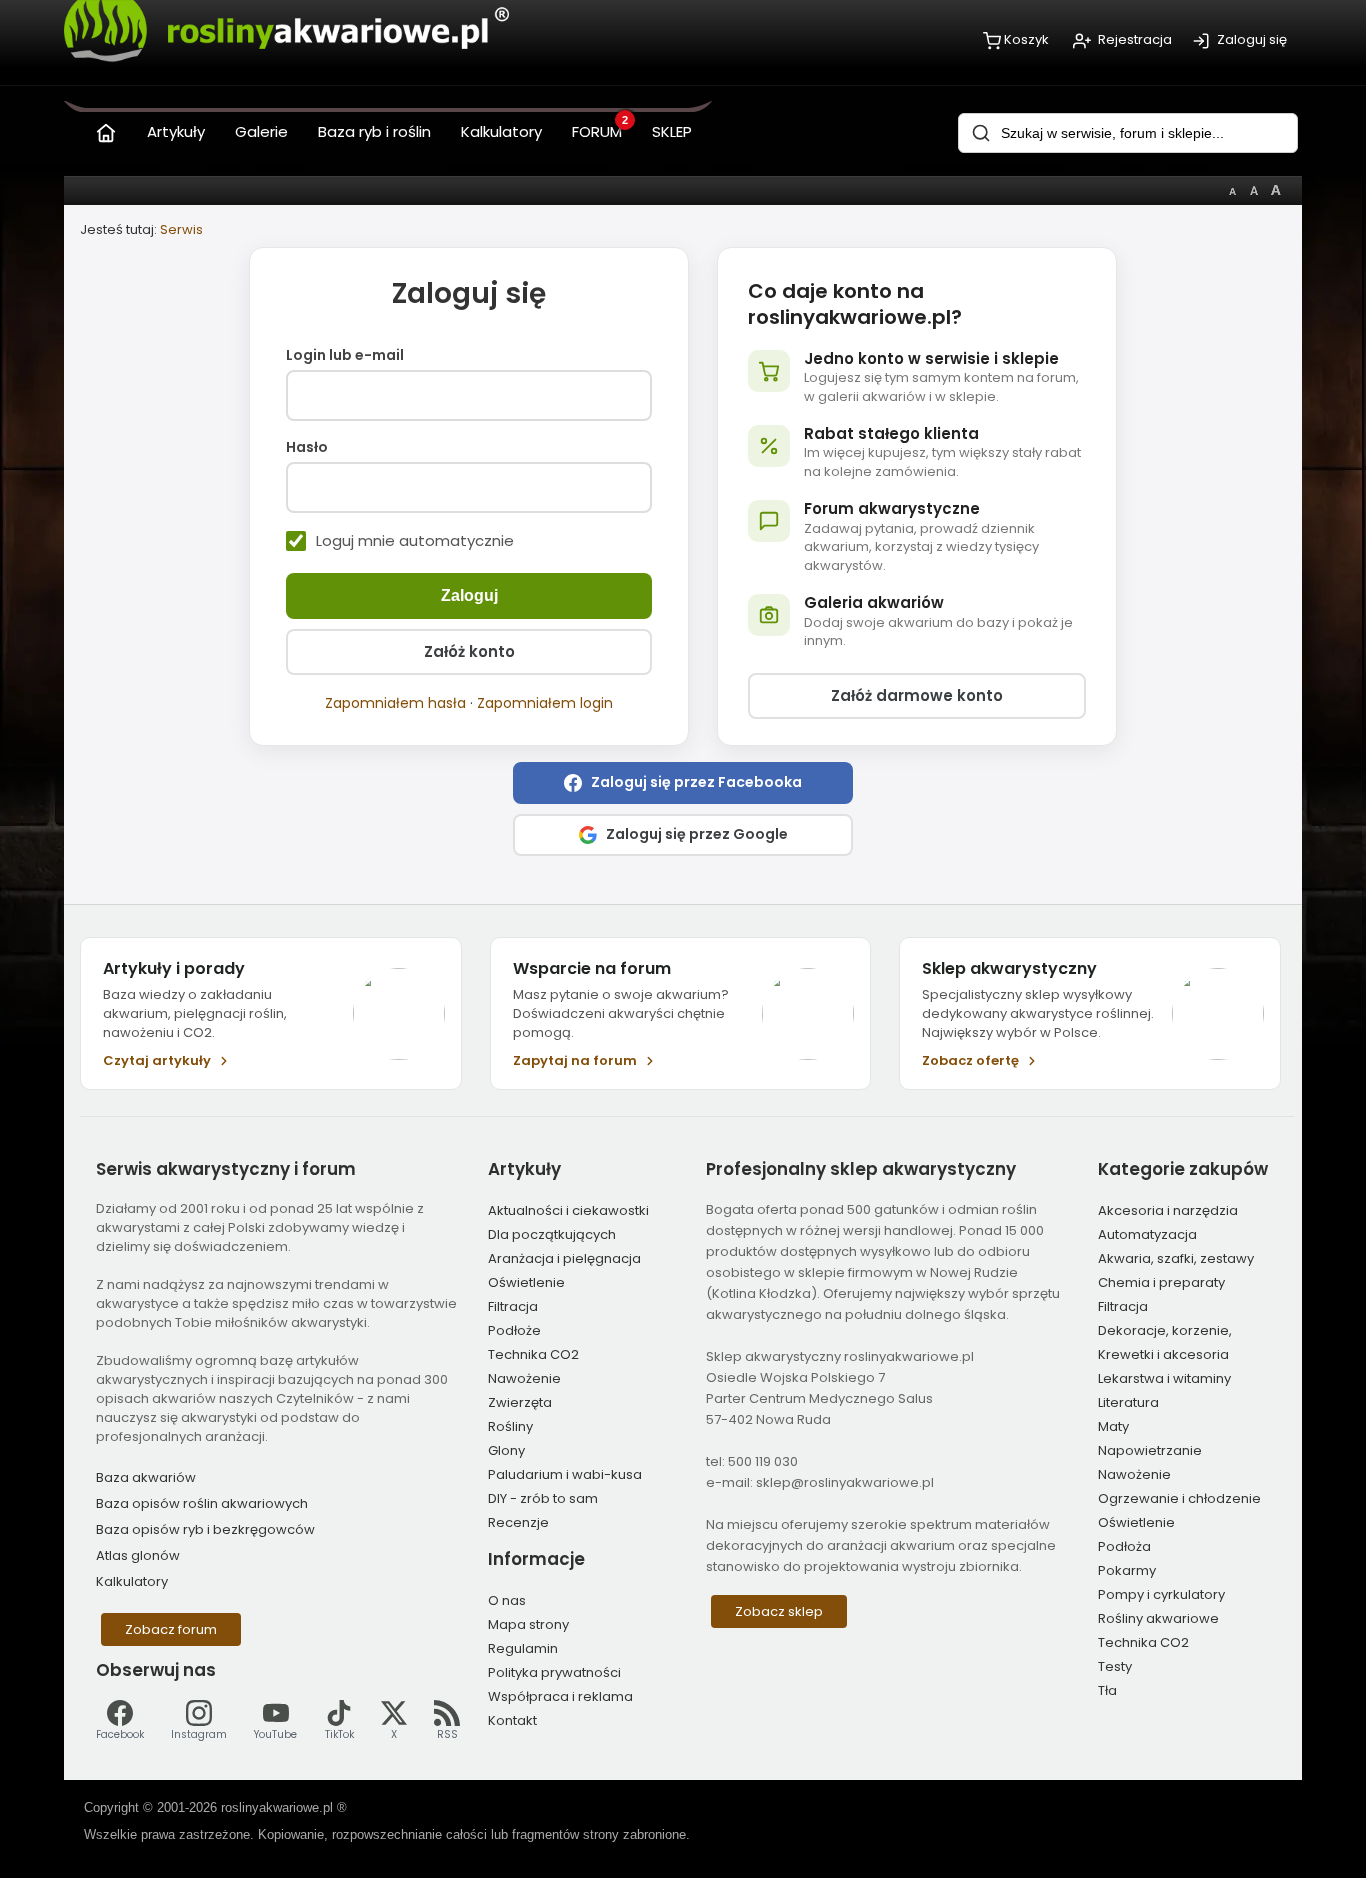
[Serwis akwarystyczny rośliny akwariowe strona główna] (106, 128)
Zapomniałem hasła (395, 703)
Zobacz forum (171, 1629)
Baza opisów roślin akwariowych (202, 1503)
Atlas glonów (138, 1555)
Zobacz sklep (779, 1611)
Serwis (181, 229)
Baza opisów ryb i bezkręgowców (205, 1529)
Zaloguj (469, 595)
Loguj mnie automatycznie (415, 541)
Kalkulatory (132, 1581)
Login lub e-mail (345, 356)
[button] (683, 783)
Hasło (307, 448)
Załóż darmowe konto (917, 695)
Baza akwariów (146, 1477)
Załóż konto (469, 651)
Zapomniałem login (545, 703)
